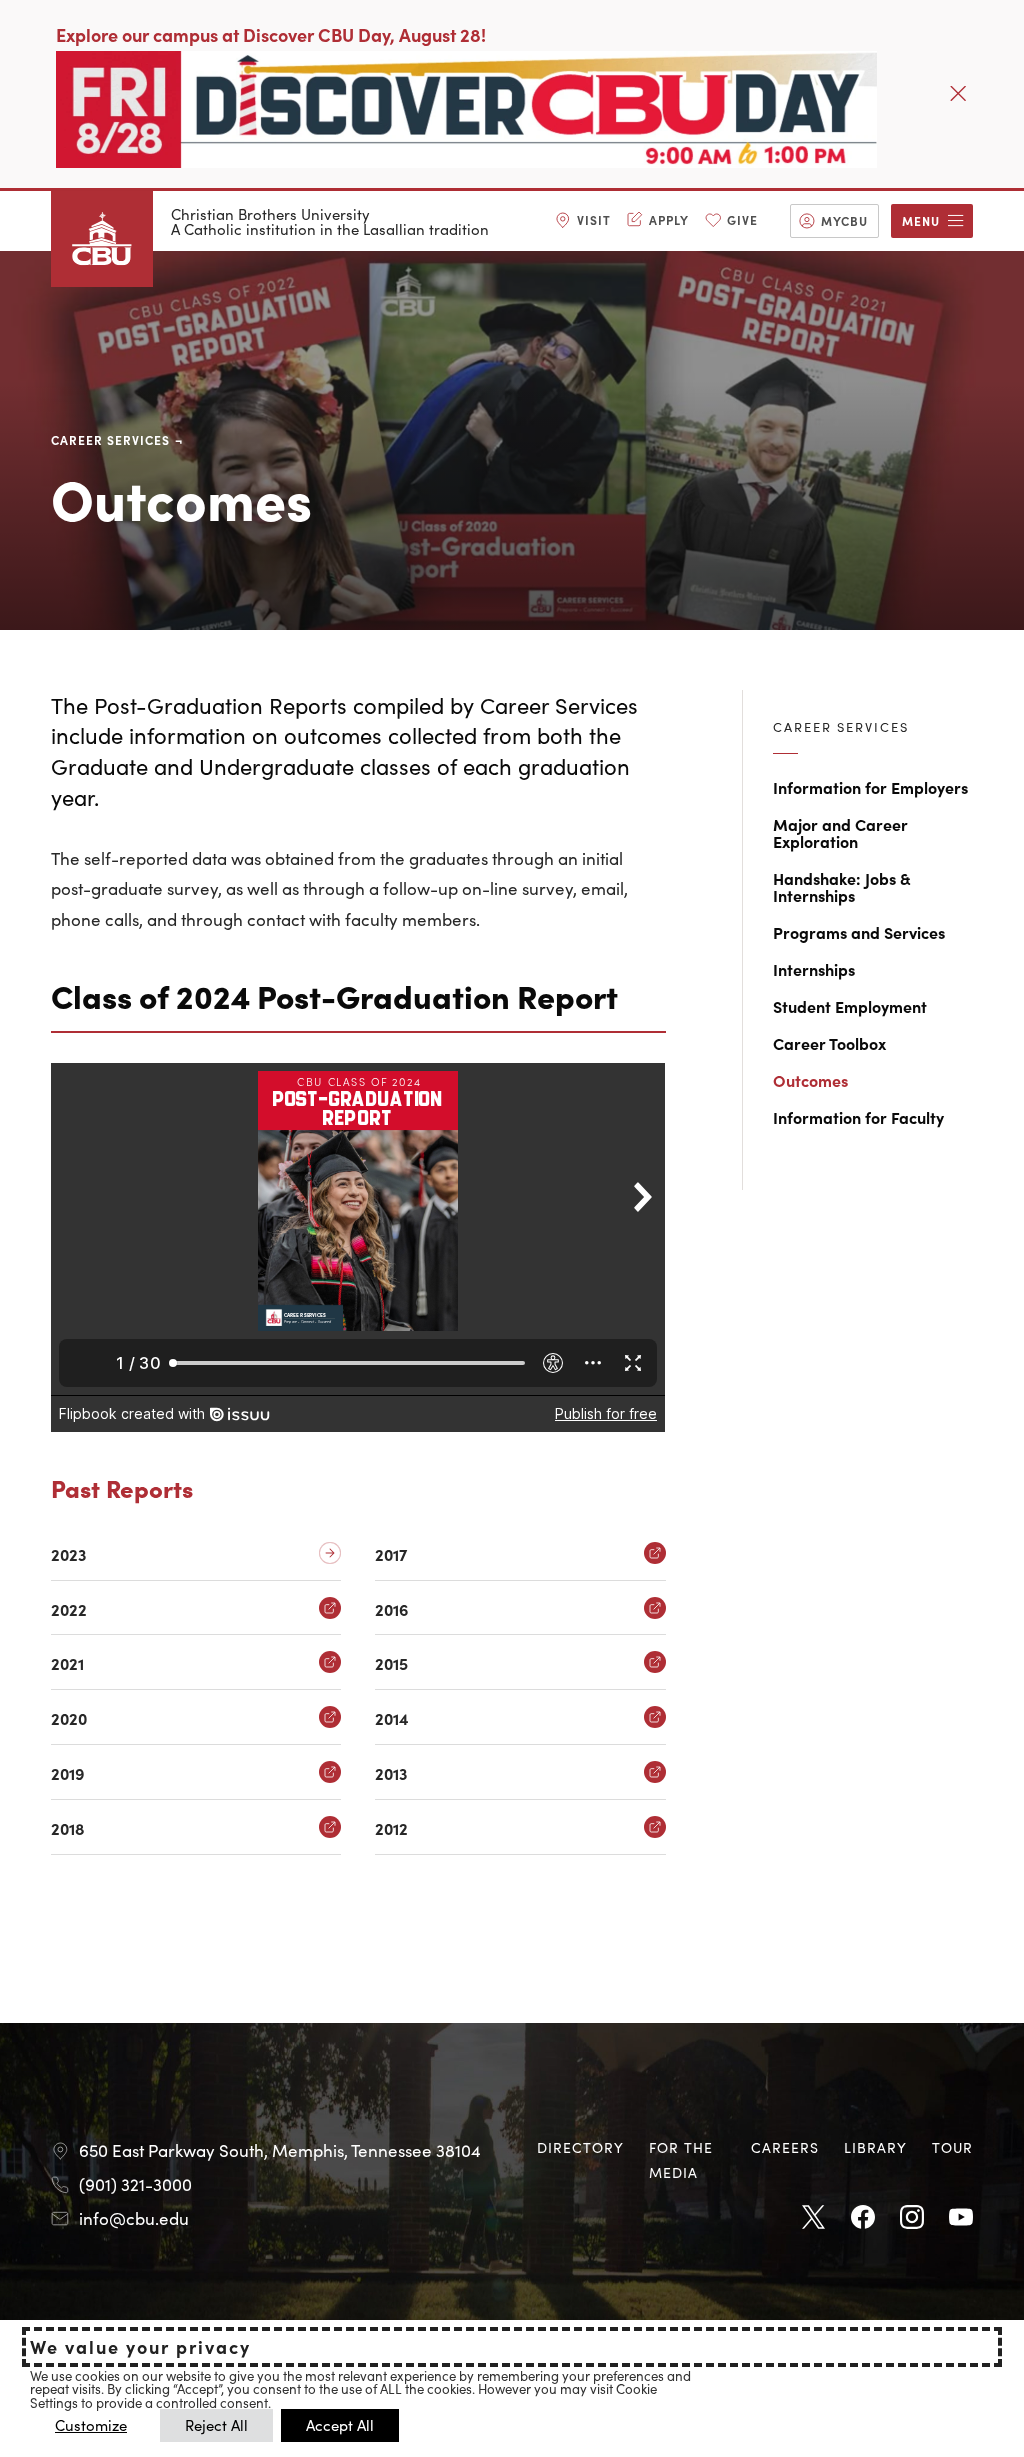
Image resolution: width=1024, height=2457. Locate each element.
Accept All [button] (340, 2424)
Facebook (863, 2218)
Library (875, 2147)
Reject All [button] (216, 2424)
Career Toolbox (829, 1043)
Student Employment (850, 1006)
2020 (69, 1718)
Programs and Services (859, 932)
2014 (392, 1718)
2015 (391, 1663)
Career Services (110, 439)
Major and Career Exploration (840, 832)
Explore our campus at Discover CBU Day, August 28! (271, 34)
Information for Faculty (858, 1117)
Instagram (912, 2218)
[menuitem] (583, 221)
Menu (921, 220)
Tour (952, 2147)
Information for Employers (870, 787)
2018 (68, 1828)
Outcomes (810, 1080)
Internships (814, 969)
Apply (669, 219)
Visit (594, 219)
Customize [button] (91, 2424)
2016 (391, 1609)
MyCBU (844, 220)
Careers (785, 2147)
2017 (391, 1554)
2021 (67, 1663)
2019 (67, 1773)
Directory (580, 2147)
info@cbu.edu (134, 2218)
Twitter (814, 2218)
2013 (391, 1773)
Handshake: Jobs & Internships (842, 886)
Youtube (961, 2218)
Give (742, 219)
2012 (391, 1828)
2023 (68, 1554)
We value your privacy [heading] (140, 2347)
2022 (69, 1609)
